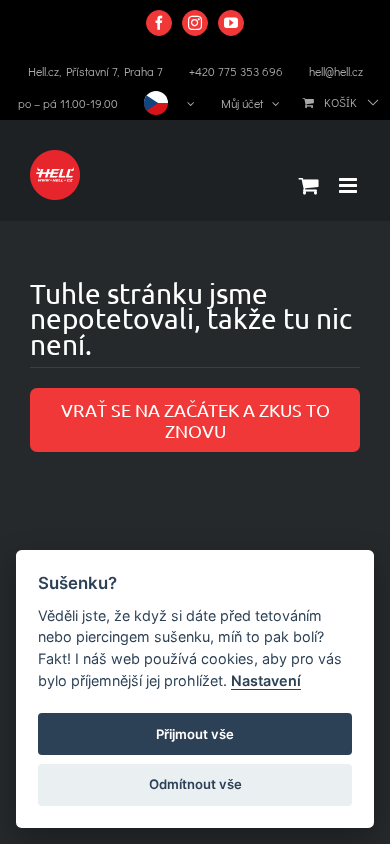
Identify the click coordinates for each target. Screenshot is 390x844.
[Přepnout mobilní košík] (309, 185)
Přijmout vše (195, 734)
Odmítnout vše (195, 784)
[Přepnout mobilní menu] (349, 185)
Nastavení (266, 680)
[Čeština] (169, 103)
